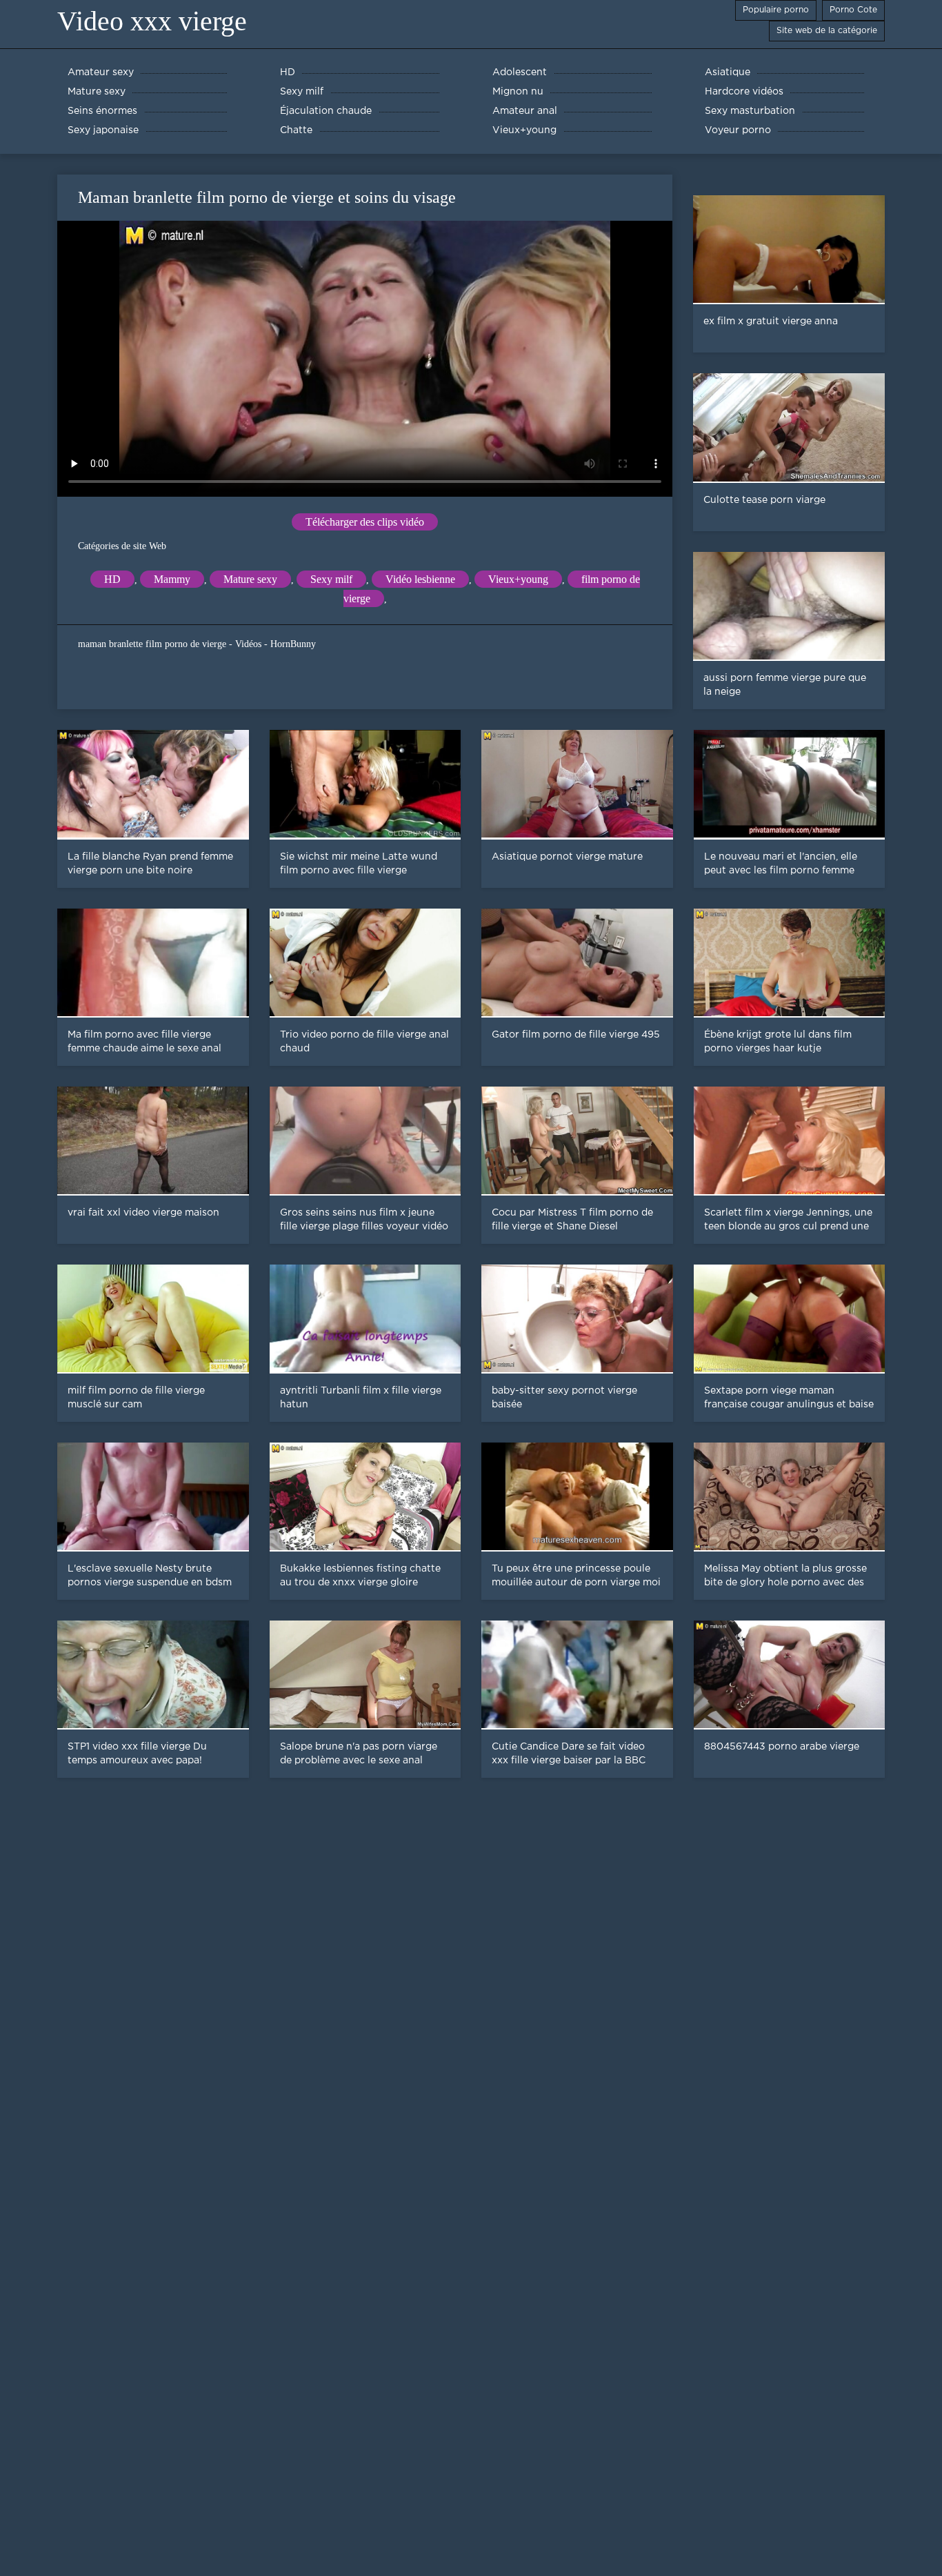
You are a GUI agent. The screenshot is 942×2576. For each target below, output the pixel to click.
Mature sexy (250, 579)
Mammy (172, 579)
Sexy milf (331, 579)
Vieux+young (518, 579)
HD (112, 579)
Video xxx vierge (152, 21)
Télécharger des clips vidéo (365, 522)
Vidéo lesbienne (420, 579)
